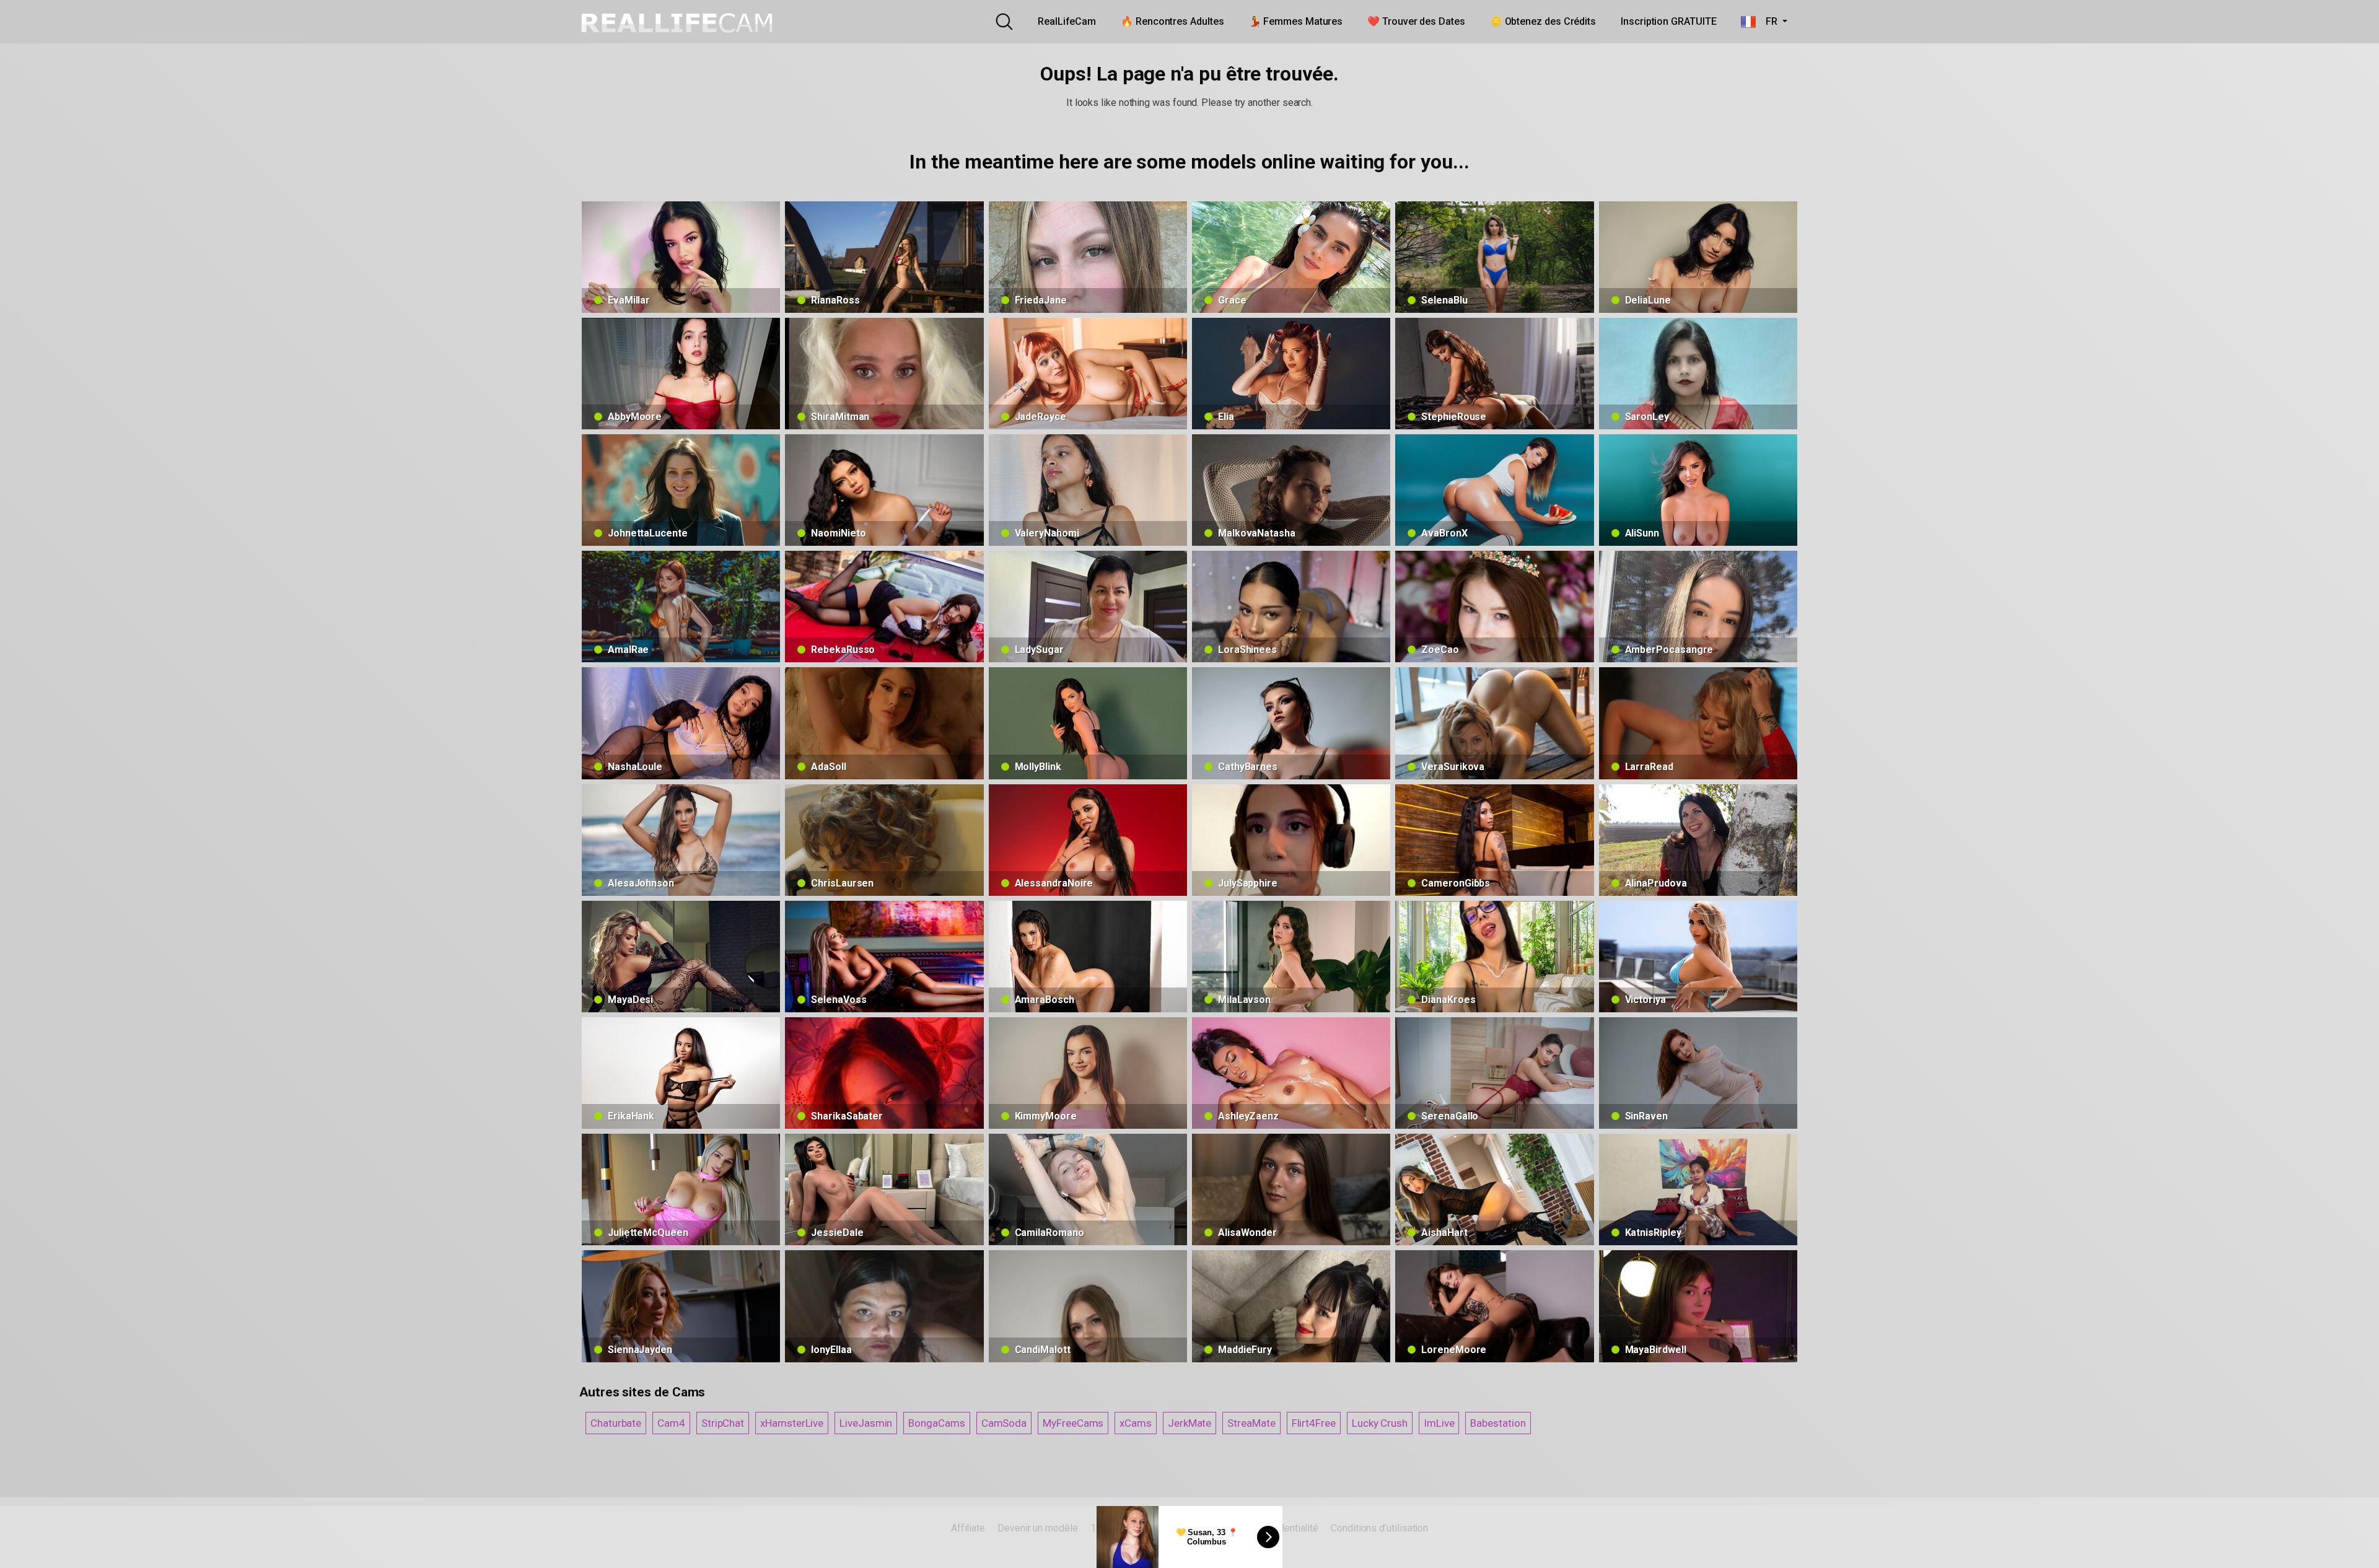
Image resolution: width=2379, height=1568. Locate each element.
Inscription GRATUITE (1668, 21)
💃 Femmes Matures (1296, 21)
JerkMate (1189, 1423)
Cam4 (671, 1423)
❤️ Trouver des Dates (1416, 21)
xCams (1136, 1423)
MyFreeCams (1073, 1423)
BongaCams (936, 1423)
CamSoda (1004, 1423)
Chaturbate (616, 1423)
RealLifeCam (1067, 21)
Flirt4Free (1314, 1423)
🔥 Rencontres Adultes (1172, 21)
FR (1768, 21)
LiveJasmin (866, 1423)
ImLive (1439, 1423)
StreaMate (1251, 1423)
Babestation (1498, 1423)
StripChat (723, 1423)
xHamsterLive (792, 1423)
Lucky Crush (1380, 1423)
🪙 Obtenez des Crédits (1543, 21)
